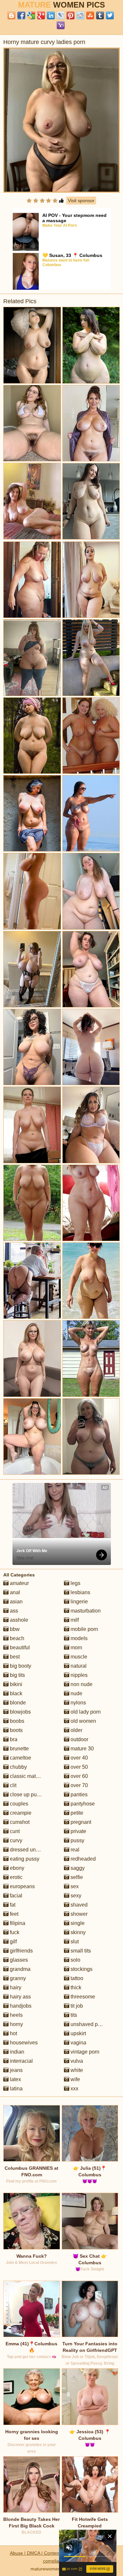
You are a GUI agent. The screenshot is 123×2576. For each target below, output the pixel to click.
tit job (76, 2006)
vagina (78, 2043)
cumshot (19, 1822)
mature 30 (82, 1749)
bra (13, 1739)
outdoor (79, 1739)
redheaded (82, 1859)
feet (13, 1914)
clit (12, 1785)
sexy (75, 1896)
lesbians (80, 1592)
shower (78, 1914)
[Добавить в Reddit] (80, 15)
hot (13, 2033)
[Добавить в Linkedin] (51, 15)
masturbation (85, 1611)
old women (83, 1721)
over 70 (79, 1785)
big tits (17, 1675)
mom (76, 1647)
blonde (17, 1703)
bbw (14, 1629)
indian (16, 2052)
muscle (78, 1657)
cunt (14, 1831)
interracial (21, 2061)
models (78, 1638)
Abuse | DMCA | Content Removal (45, 2553)
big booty (20, 1666)
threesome (82, 1997)
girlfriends (21, 1951)
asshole (18, 1620)
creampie (20, 1813)
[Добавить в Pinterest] (71, 15)
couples (18, 1804)
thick (75, 1987)
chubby (18, 1767)
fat (12, 1905)
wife (75, 2079)
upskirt (78, 2033)
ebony (16, 1868)
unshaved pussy (89, 2024)
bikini (15, 1684)
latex (15, 2079)
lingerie (79, 1602)
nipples (78, 1675)
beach (16, 1638)
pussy (77, 1840)
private (78, 1831)
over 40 (79, 1758)
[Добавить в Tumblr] (100, 15)
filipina (17, 1923)
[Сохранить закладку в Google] (31, 15)
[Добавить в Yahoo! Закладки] (61, 25)
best (14, 1657)
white (76, 2070)
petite (76, 1813)
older (76, 1730)
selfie (76, 1877)
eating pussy (24, 1859)
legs (75, 1583)
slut (74, 1942)
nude (76, 1693)
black (15, 1693)
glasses (18, 1960)
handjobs (20, 2006)
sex (74, 1886)
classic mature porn (32, 1776)
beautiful (19, 1647)
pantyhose (82, 1804)
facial (15, 1896)
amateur (19, 1583)
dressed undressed (31, 1850)
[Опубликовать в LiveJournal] (61, 15)
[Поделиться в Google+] (41, 15)
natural (78, 1666)
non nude (81, 1684)
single (77, 1923)
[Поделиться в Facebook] (21, 15)
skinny (77, 1932)
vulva (76, 2061)
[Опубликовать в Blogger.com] (11, 15)
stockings (81, 1969)
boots (16, 1730)
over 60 (79, 1776)
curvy (15, 1840)
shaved (78, 1905)
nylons (78, 1703)
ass (13, 1611)
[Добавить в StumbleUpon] (90, 15)
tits (73, 2015)
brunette (19, 1749)
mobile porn (84, 1629)
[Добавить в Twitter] (110, 15)
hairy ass (20, 1997)
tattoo (76, 1978)
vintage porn (84, 2052)
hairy (15, 1987)
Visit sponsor (81, 201)
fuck (14, 1932)
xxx (74, 2089)
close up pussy (27, 1795)
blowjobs (20, 1712)
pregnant (80, 1822)
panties (78, 1795)
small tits (80, 1951)
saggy (77, 1868)
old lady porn (85, 1712)
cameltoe (20, 1758)
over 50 (79, 1767)
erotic (16, 1877)
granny (17, 1978)
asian (16, 1602)
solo (75, 1960)
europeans (22, 1886)
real (74, 1850)
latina (16, 2089)
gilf (13, 1942)
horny (16, 2024)
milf (74, 1620)
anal (14, 1592)
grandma (20, 1969)
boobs (16, 1721)
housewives (23, 2043)
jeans (16, 2070)
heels (16, 2015)
